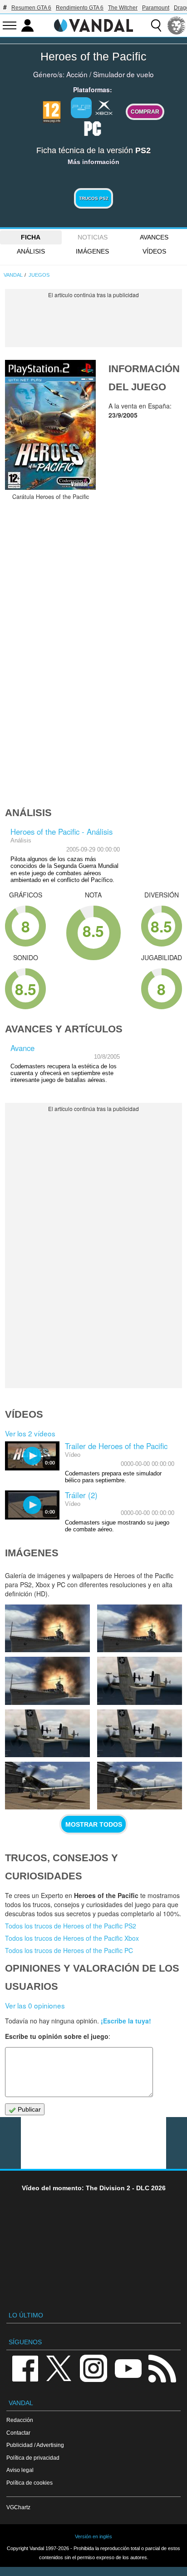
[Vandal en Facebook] (25, 2368)
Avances (154, 237)
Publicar (28, 2109)
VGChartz (18, 2507)
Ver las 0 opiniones (35, 2005)
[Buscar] (156, 25)
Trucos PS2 (94, 198)
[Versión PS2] (81, 108)
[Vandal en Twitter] (59, 2368)
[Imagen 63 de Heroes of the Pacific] (47, 1733)
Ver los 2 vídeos (30, 1433)
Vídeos (154, 251)
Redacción (20, 2420)
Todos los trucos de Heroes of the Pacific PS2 (71, 1926)
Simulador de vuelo (123, 74)
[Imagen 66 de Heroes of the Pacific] (140, 1628)
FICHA (31, 237)
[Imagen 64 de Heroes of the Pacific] (140, 1681)
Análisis (31, 251)
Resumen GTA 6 (31, 8)
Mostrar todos (94, 1824)
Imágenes (92, 251)
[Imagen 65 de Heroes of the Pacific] (47, 1681)
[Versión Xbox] (104, 107)
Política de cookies (30, 2483)
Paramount (156, 8)
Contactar (18, 2433)
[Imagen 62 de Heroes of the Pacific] (140, 1733)
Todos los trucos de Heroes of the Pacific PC (69, 1950)
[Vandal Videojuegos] (93, 25)
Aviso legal (20, 2470)
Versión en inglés (93, 2536)
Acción (77, 74)
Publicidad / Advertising (35, 2445)
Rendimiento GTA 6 (80, 8)
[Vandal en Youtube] (128, 2368)
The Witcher (123, 8)
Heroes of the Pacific (93, 56)
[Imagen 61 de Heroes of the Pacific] (47, 1786)
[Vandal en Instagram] (93, 2368)
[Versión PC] (93, 128)
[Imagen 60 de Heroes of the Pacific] (140, 1786)
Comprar (145, 112)
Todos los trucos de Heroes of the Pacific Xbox (72, 1938)
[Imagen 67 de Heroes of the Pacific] (47, 1628)
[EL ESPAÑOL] (177, 25)
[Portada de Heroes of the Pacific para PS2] (50, 425)
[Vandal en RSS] (162, 2368)
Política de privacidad (33, 2458)
